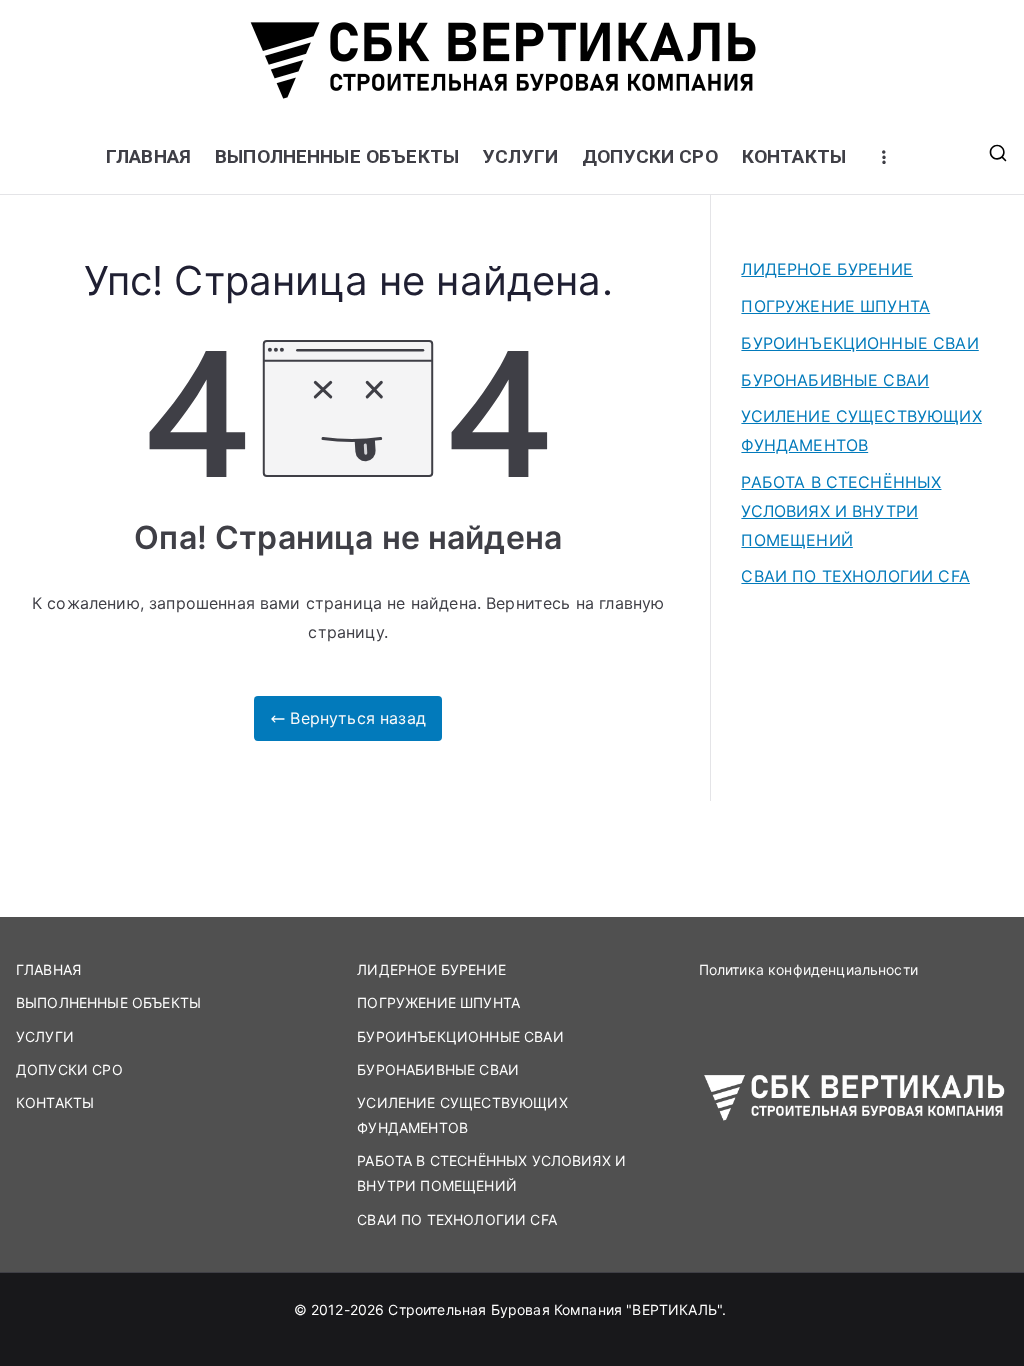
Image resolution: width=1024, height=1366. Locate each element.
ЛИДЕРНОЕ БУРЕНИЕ (827, 269)
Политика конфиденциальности (808, 969)
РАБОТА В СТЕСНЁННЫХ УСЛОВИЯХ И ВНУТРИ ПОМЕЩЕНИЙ (841, 511)
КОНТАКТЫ (794, 156)
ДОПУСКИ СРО (650, 156)
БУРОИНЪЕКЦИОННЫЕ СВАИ (859, 343)
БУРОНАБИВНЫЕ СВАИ (835, 380)
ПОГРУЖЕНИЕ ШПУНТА (835, 306)
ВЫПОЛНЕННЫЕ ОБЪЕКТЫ (337, 156)
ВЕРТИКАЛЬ (674, 1309)
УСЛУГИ (520, 156)
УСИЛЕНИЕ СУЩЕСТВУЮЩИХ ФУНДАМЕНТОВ (861, 430)
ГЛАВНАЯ (148, 156)
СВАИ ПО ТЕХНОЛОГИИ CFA (855, 576)
